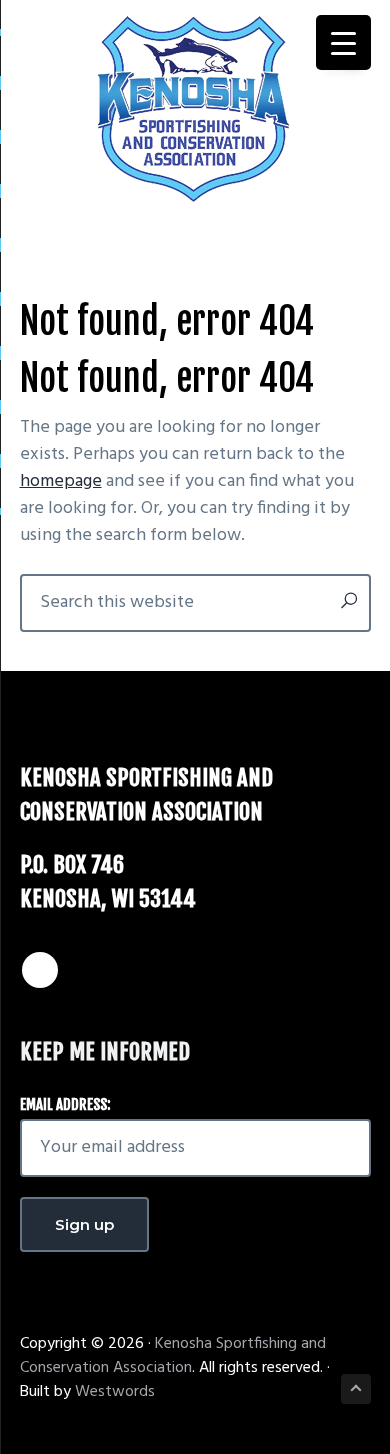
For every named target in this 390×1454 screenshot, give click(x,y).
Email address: (65, 1104)
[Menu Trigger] (343, 42)
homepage (61, 481)
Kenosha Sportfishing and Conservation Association (173, 1356)
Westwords (115, 1392)
